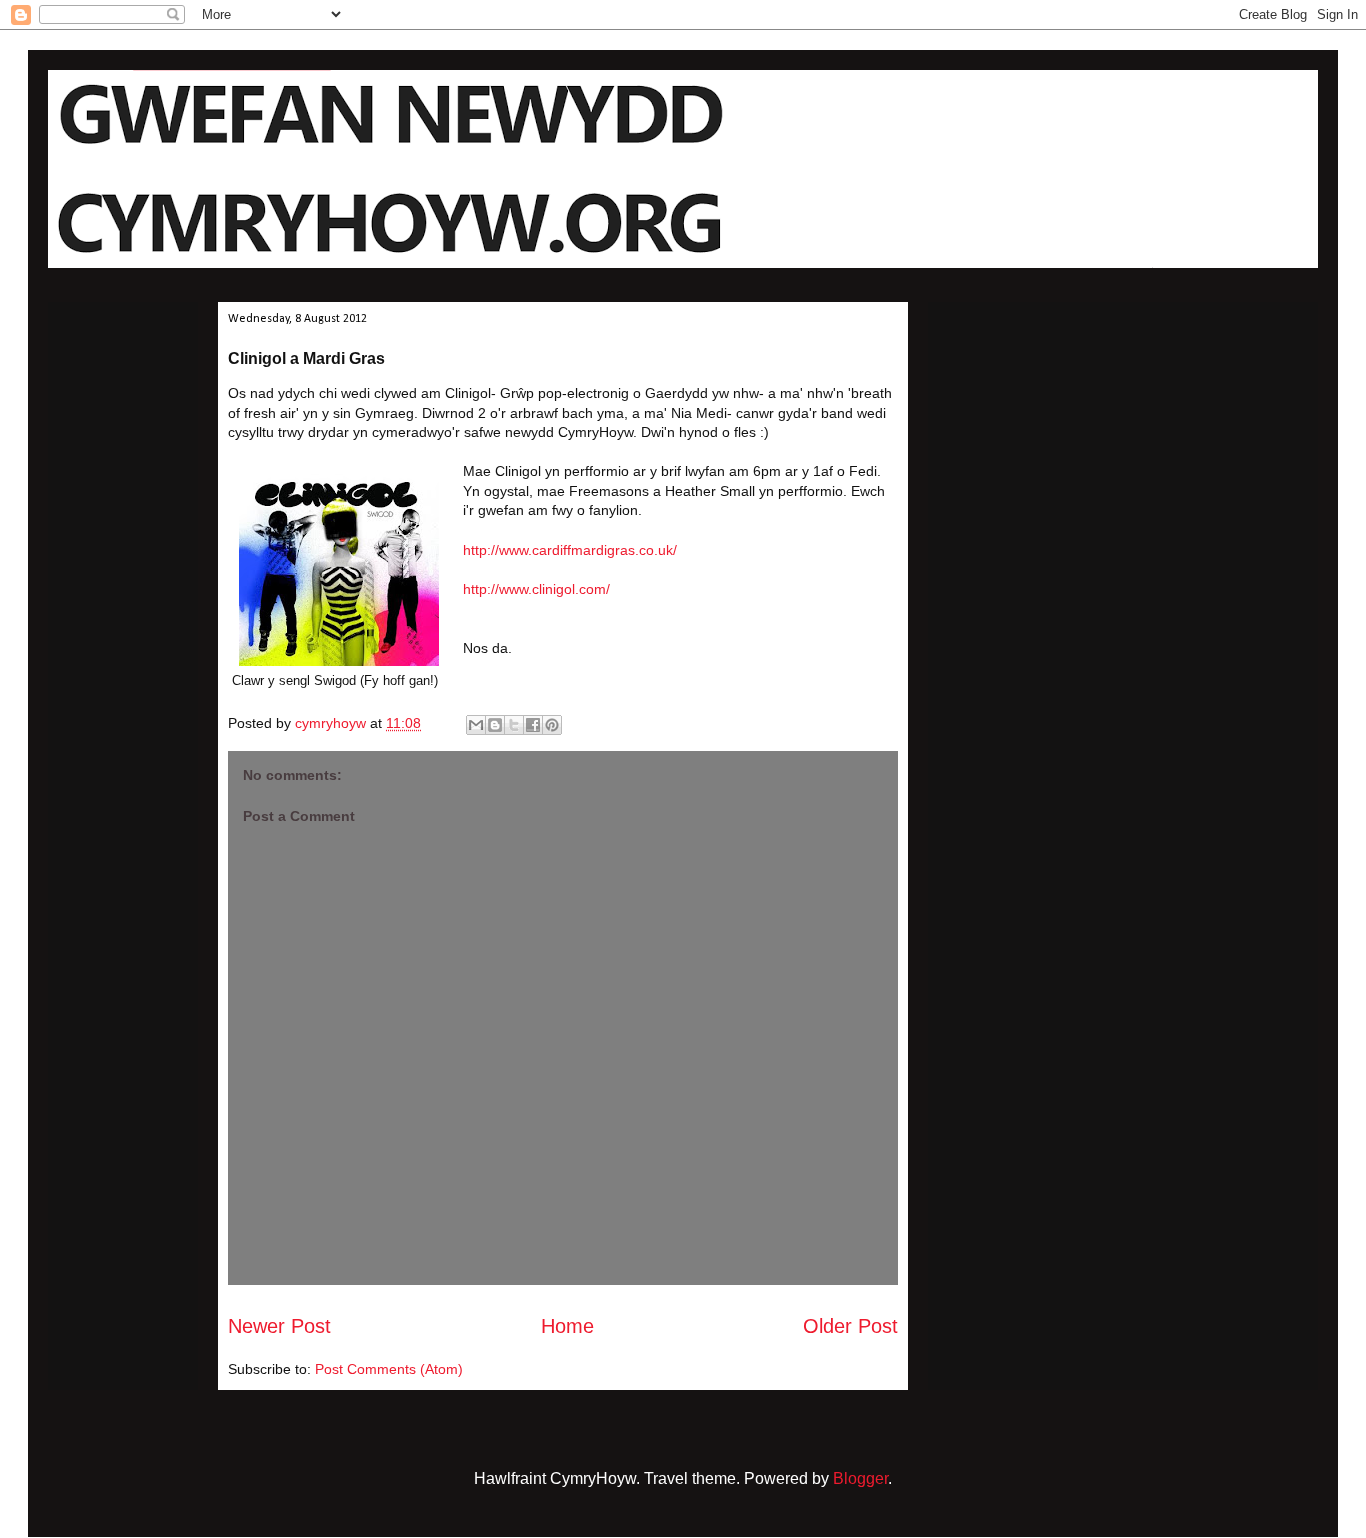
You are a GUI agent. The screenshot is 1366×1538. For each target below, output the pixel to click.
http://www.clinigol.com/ (536, 589)
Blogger (860, 1478)
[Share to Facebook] (533, 725)
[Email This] (476, 725)
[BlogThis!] (495, 725)
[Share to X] (514, 725)
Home (567, 1326)
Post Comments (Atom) (389, 1369)
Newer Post (279, 1326)
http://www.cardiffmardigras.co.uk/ (570, 550)
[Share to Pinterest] (552, 725)
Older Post (850, 1326)
